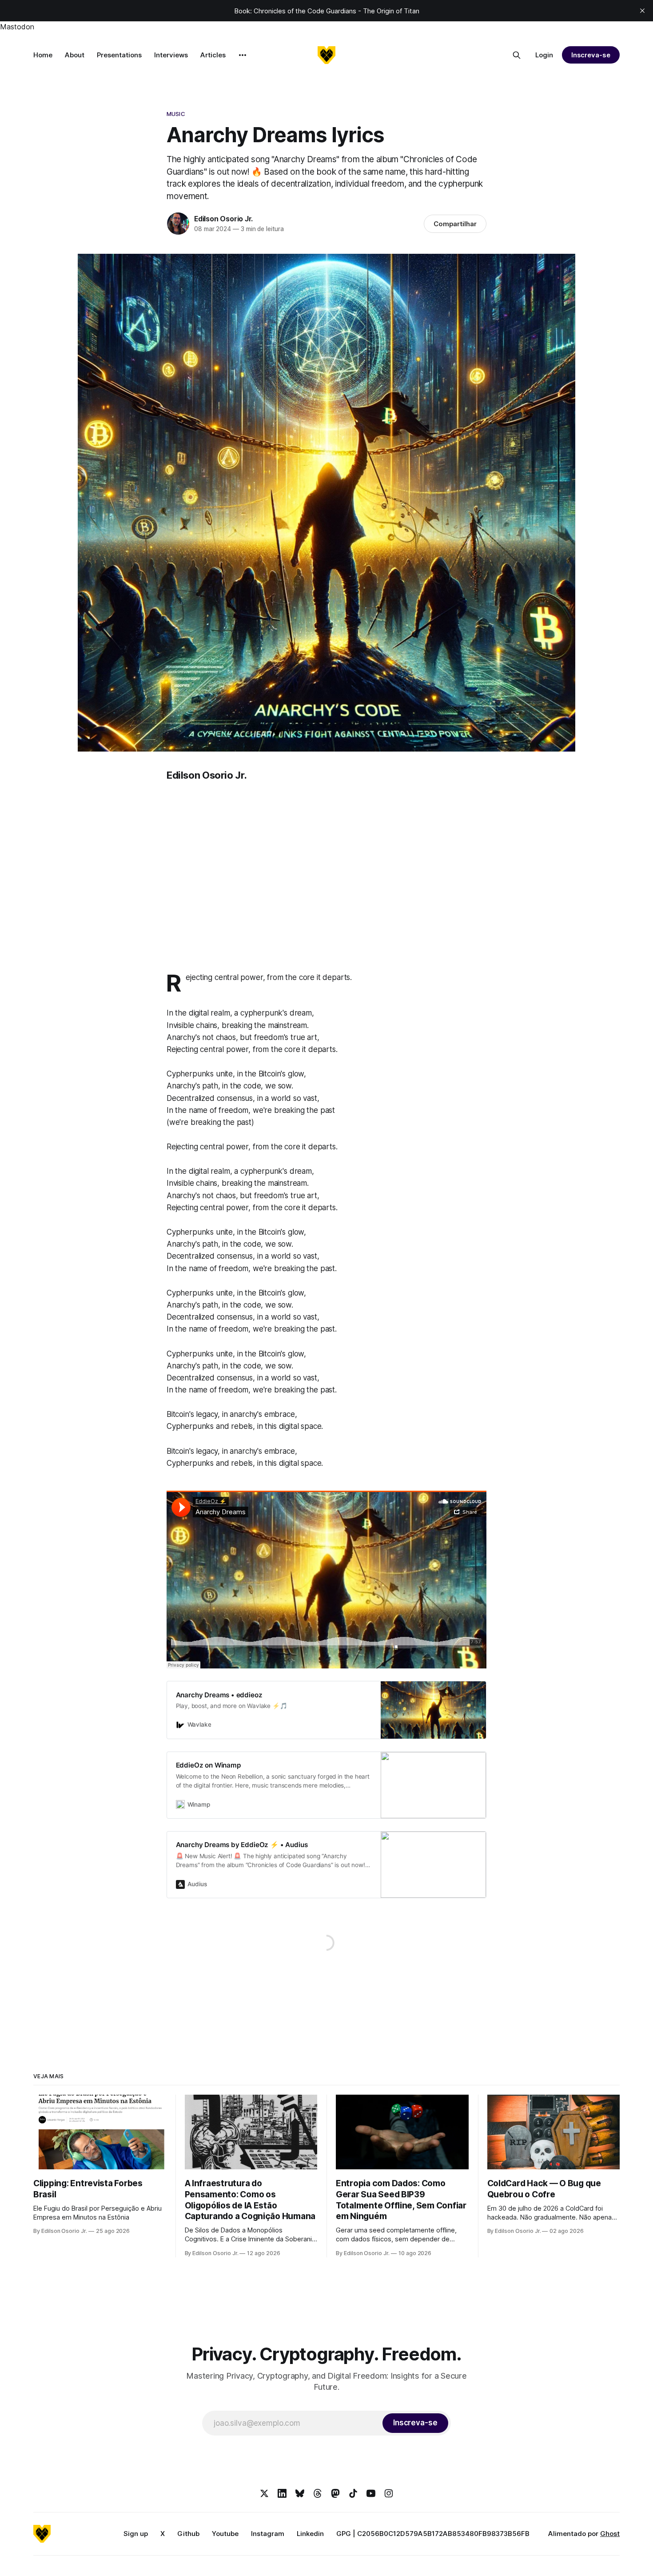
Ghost (610, 2534)
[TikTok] (353, 2493)
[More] (243, 55)
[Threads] (318, 2493)
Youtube (225, 2534)
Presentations (119, 55)
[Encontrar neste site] (517, 55)
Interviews (171, 55)
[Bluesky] (300, 2493)
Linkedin (310, 2534)
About (75, 55)
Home (43, 55)
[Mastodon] (335, 2493)
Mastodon (17, 27)
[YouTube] (371, 2493)
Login (544, 55)
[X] (264, 2493)
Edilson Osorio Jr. (223, 219)
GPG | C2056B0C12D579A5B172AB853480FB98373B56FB (433, 2534)
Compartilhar (455, 224)
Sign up (136, 2534)
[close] (642, 11)
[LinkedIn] (282, 2493)
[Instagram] (389, 2493)
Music (176, 114)
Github (188, 2534)
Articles (213, 55)
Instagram (268, 2534)
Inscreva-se (591, 55)
